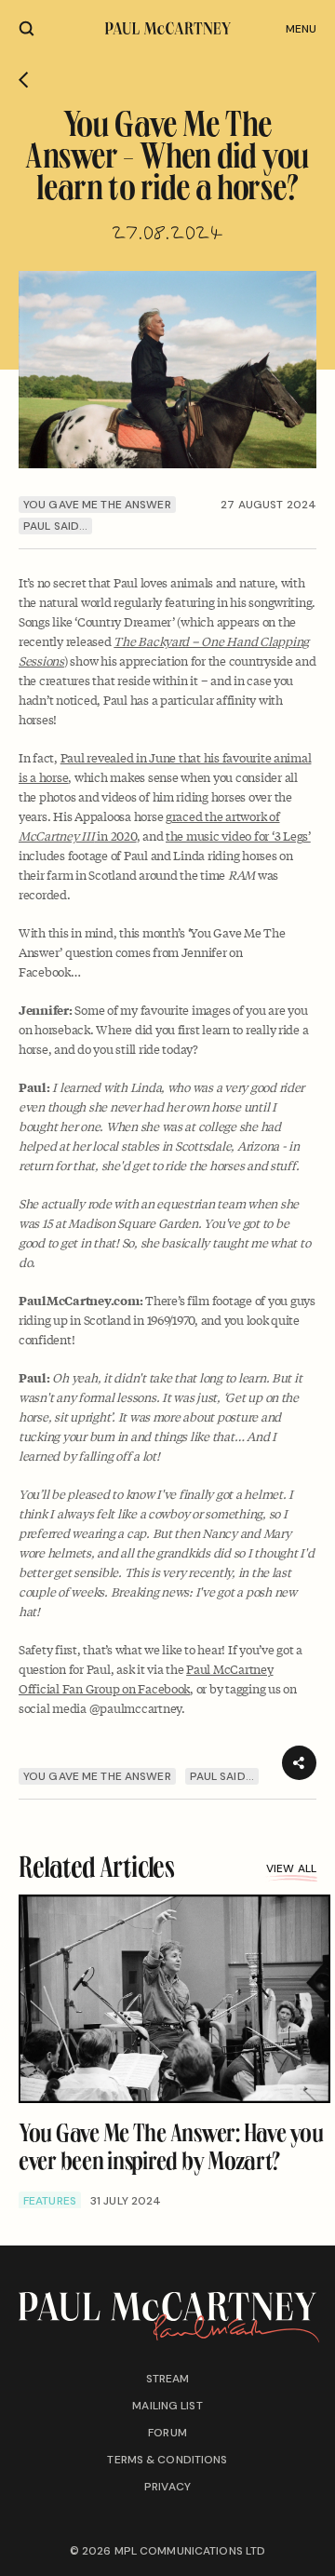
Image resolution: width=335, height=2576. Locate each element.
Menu (301, 29)
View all (291, 1869)
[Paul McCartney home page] (168, 28)
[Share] (299, 1763)
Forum (167, 2433)
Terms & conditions (167, 2460)
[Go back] (24, 80)
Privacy (167, 2487)
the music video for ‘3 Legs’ (238, 836)
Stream (168, 2379)
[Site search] (27, 28)
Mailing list (167, 2406)
